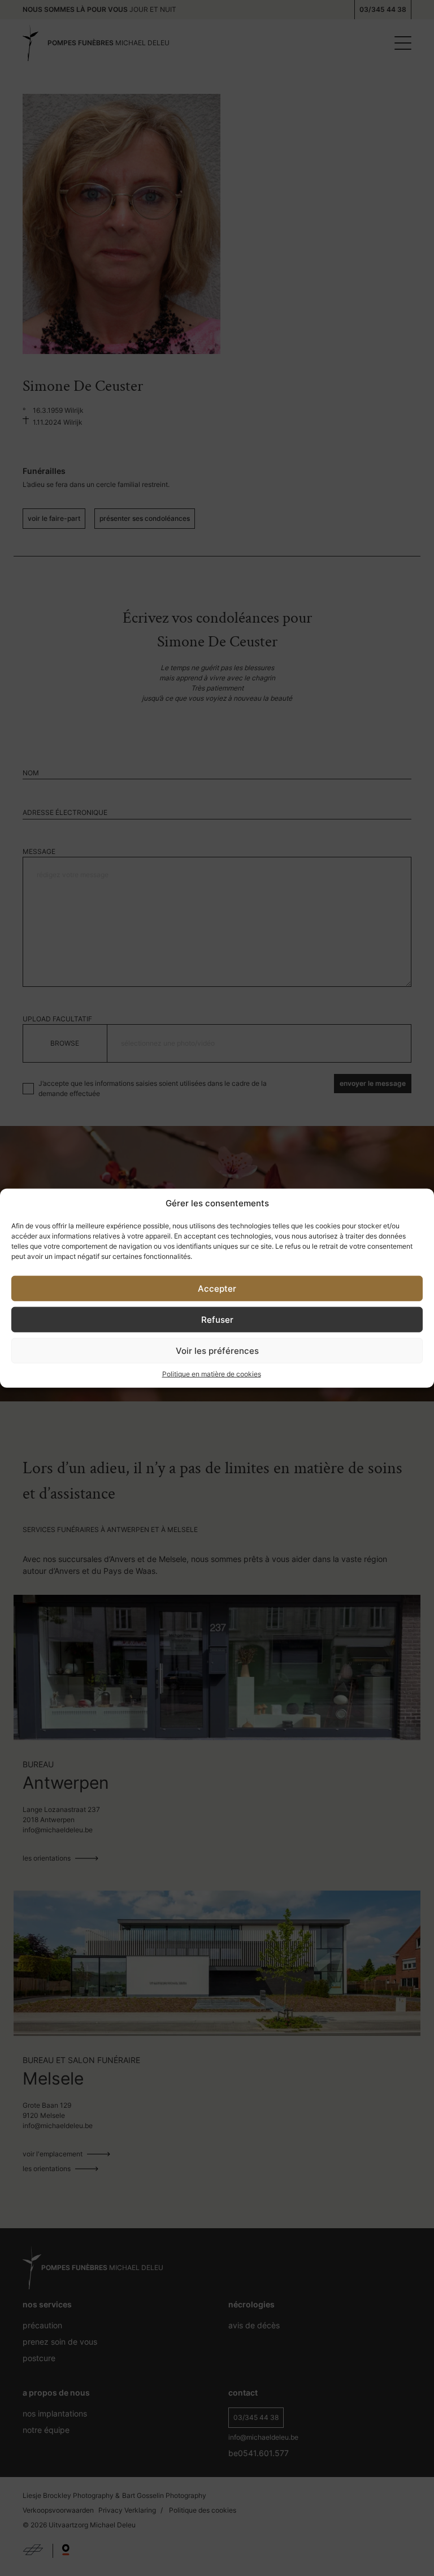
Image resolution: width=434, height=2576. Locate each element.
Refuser (217, 1319)
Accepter (217, 1288)
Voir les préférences (217, 1350)
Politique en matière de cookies (212, 1374)
